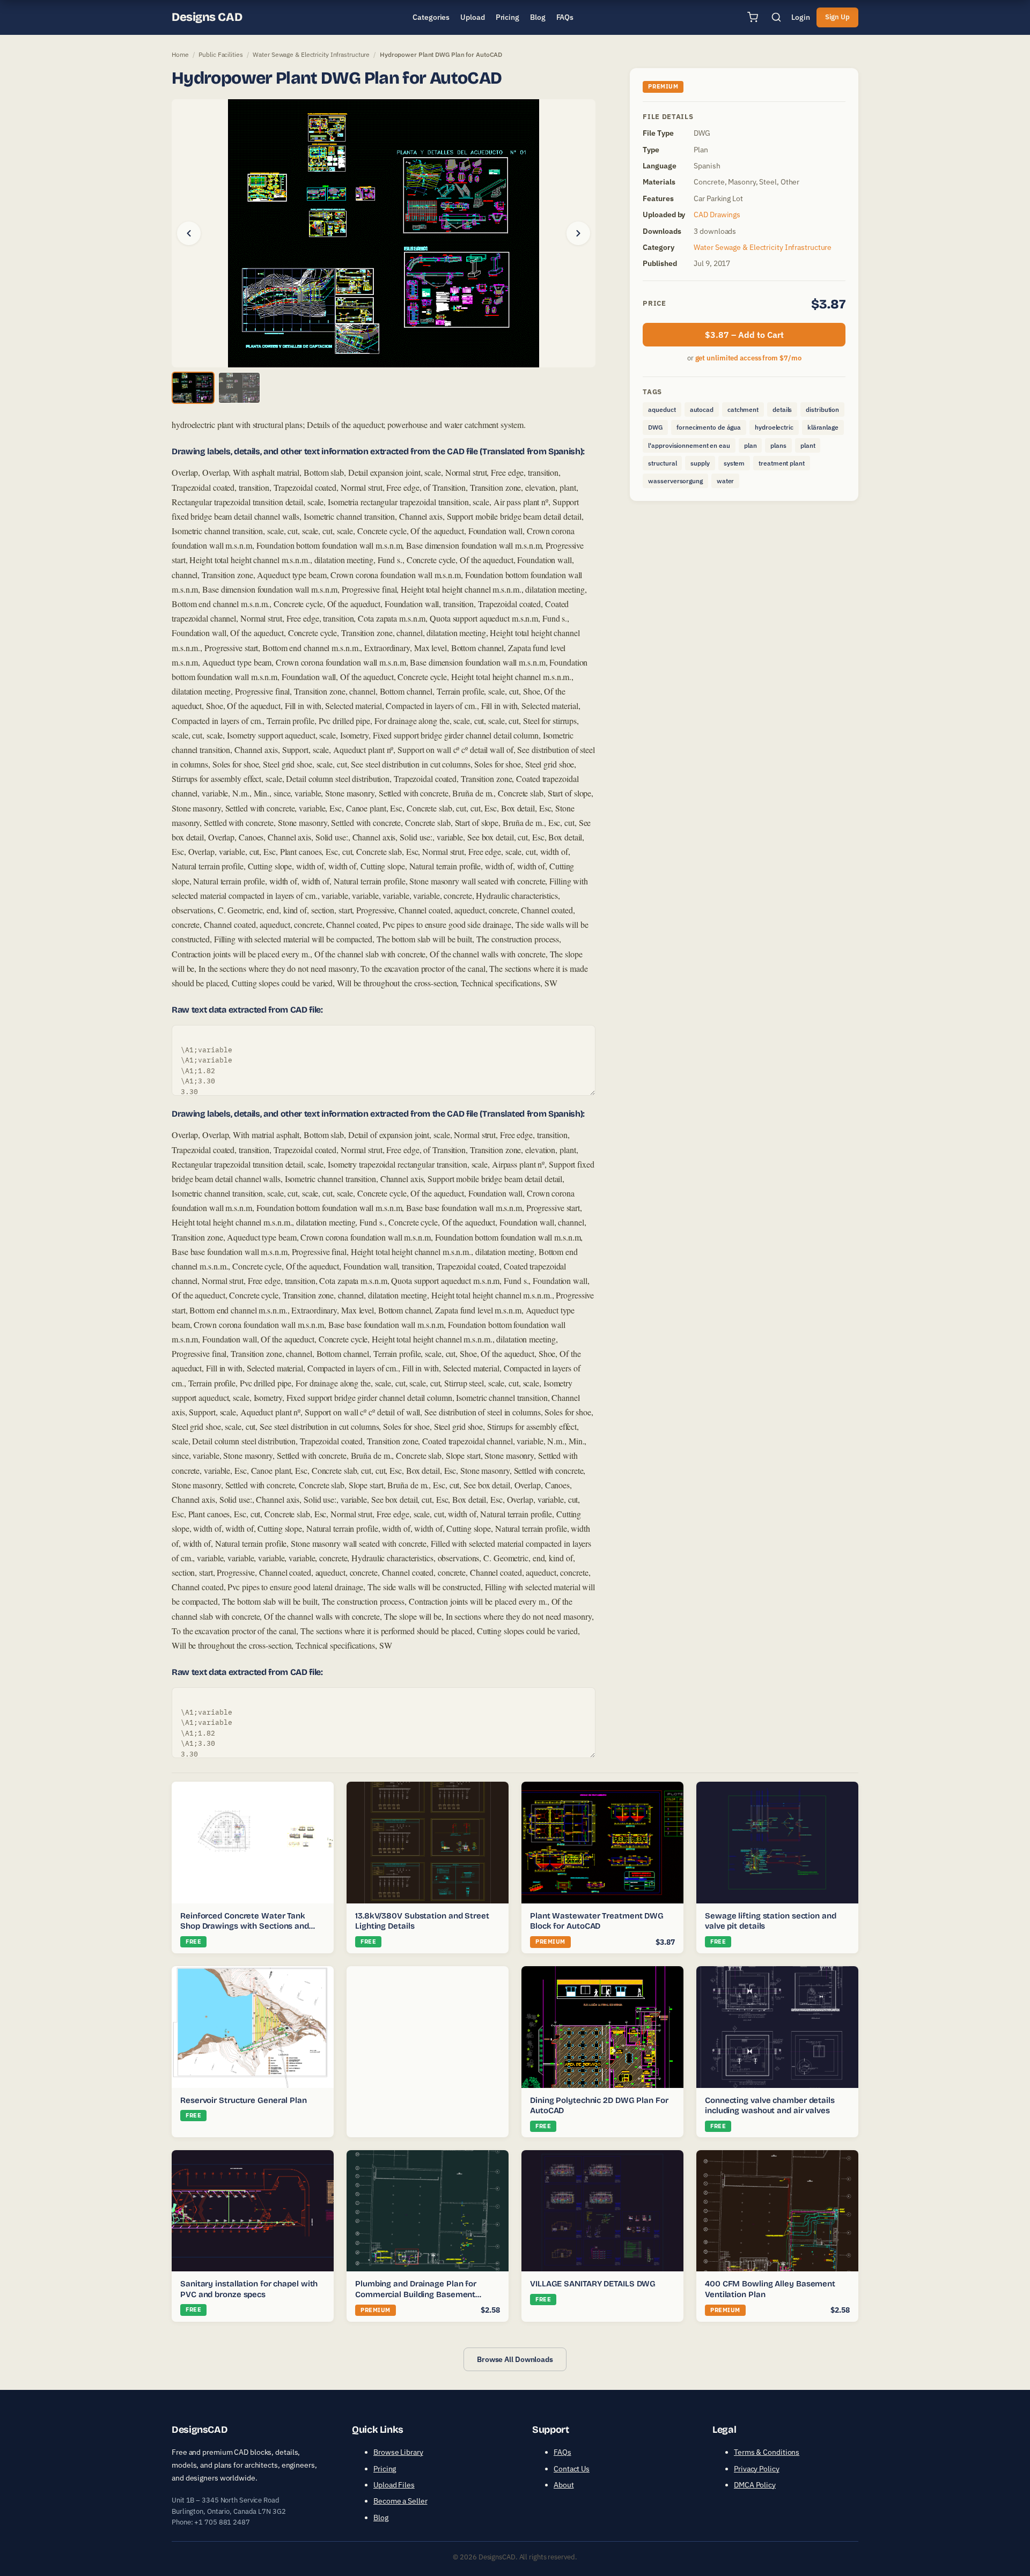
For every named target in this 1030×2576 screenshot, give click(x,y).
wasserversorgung (675, 481)
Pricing (385, 2469)
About (564, 2485)
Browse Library (398, 2452)
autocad (702, 409)
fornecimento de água (709, 427)
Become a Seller (400, 2501)
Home (180, 54)
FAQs (562, 2452)
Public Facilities (220, 54)
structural (662, 463)
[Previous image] (189, 233)
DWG (655, 427)
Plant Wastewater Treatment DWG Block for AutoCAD (597, 1921)
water (726, 481)
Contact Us (572, 2469)
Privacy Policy (757, 2469)
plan (751, 445)
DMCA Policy (755, 2485)
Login (801, 17)
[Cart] (753, 17)
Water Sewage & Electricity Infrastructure (311, 54)
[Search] (776, 17)
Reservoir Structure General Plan (244, 2100)
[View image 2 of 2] (239, 388)
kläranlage (823, 427)
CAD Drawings (717, 215)
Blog (381, 2518)
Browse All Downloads (515, 2359)
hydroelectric (774, 427)
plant (808, 445)
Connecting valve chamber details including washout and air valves (770, 2106)
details (782, 409)
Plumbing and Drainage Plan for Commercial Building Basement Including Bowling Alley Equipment (421, 2294)
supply (700, 463)
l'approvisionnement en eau (689, 445)
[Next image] (578, 233)
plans (778, 445)
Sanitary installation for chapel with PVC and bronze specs (249, 2289)
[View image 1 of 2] (193, 388)
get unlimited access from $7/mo (748, 358)
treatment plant (782, 463)
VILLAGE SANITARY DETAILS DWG (593, 2284)
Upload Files (394, 2485)
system (734, 463)
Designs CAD (207, 17)
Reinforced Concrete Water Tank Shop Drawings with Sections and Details (245, 1926)
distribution (822, 409)
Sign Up (837, 17)
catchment (743, 409)
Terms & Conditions (767, 2452)
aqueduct (662, 409)
